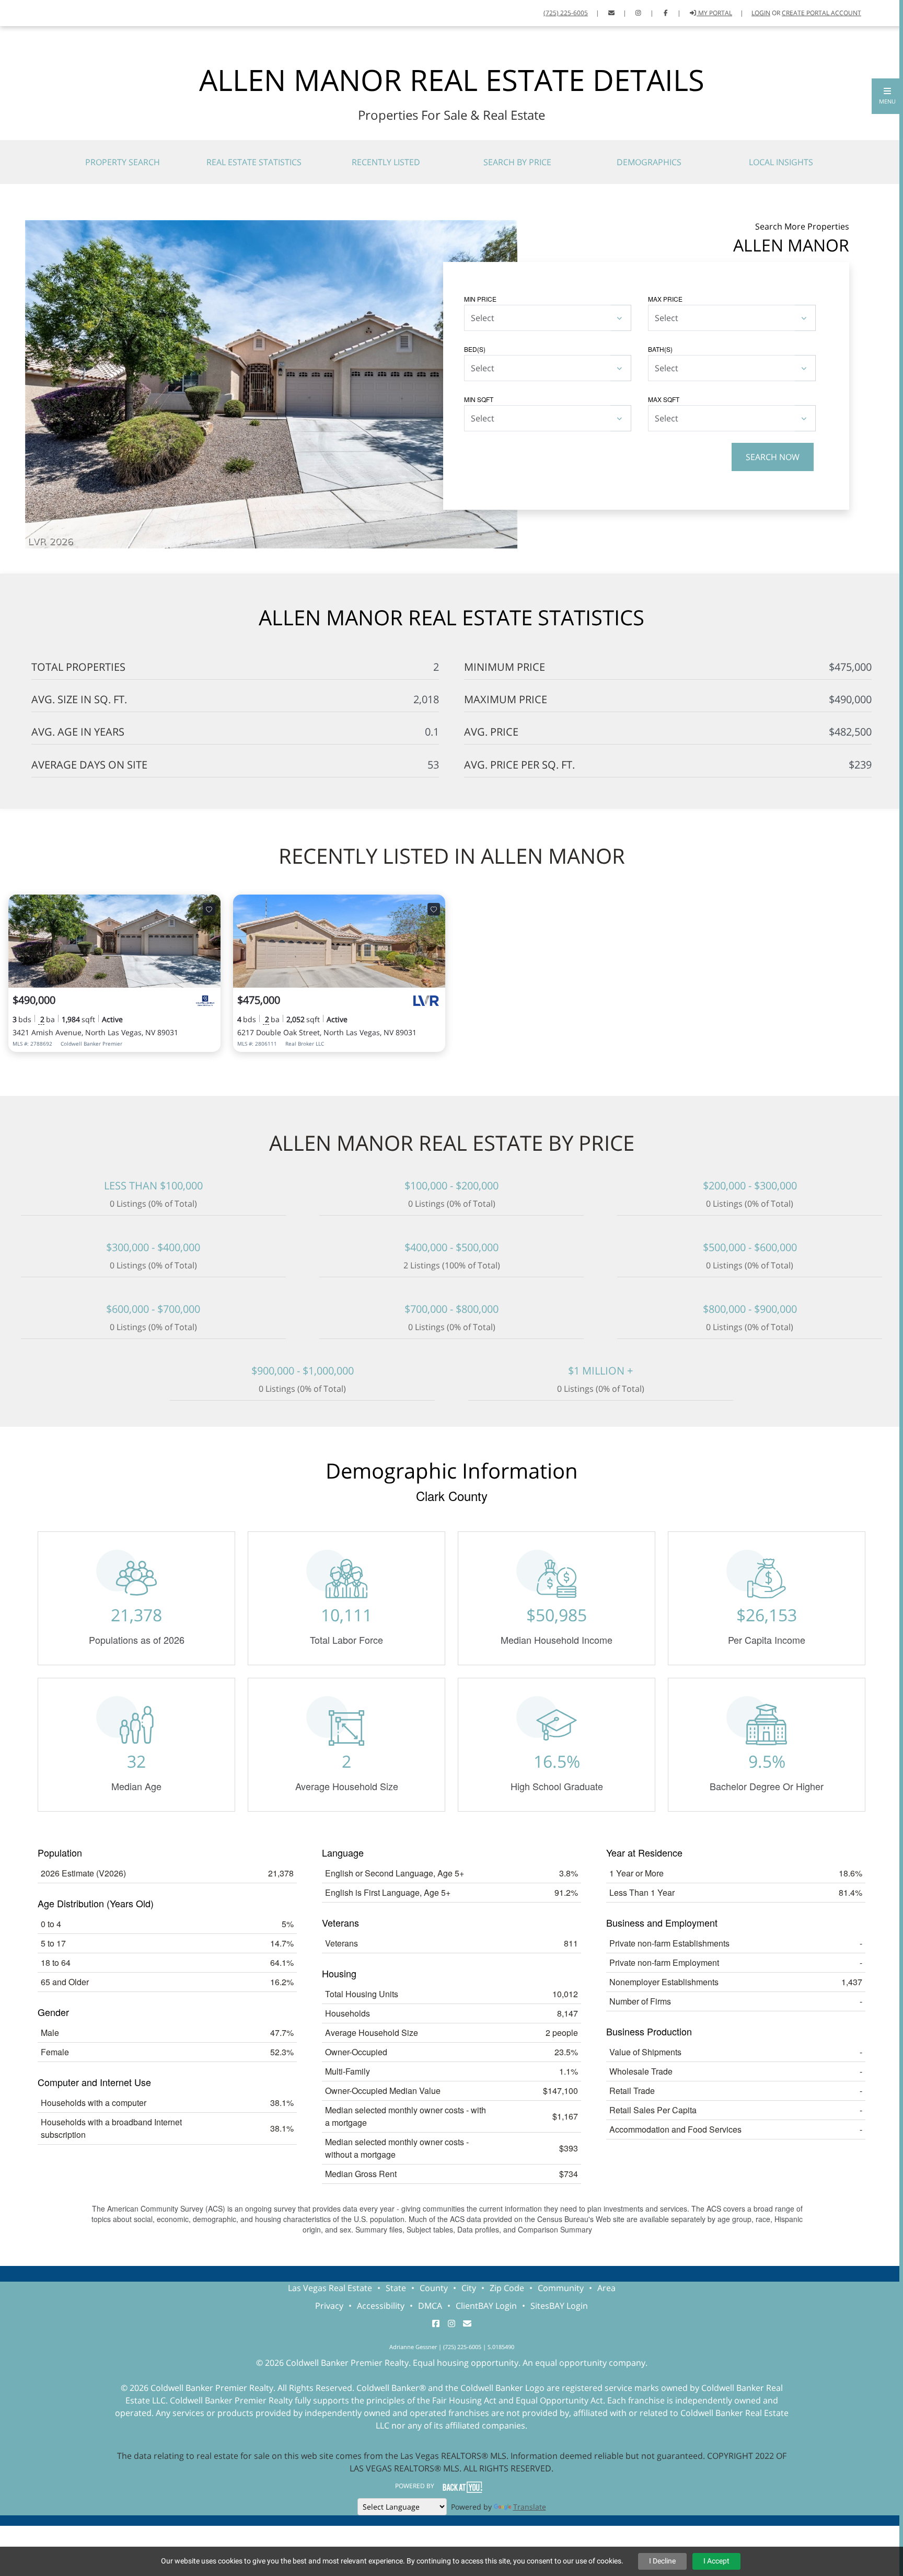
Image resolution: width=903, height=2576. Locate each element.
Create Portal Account (821, 13)
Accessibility (381, 2306)
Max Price (665, 299)
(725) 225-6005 (566, 13)
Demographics (649, 162)
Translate (530, 2507)
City (469, 2288)
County (434, 2288)
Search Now (773, 457)
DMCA (430, 2306)
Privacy (329, 2306)
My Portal (714, 13)
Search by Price (517, 162)
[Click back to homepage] (21, 12)
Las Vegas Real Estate (330, 2288)
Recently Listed (386, 162)
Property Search (123, 162)
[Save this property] (209, 909)
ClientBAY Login (486, 2306)
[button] (887, 96)
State (396, 2288)
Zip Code (507, 2288)
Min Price (480, 299)
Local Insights (781, 162)
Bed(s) (475, 349)
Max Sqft (664, 399)
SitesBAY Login (559, 2306)
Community (561, 2288)
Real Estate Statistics (254, 162)
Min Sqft (479, 399)
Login (761, 13)
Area (606, 2288)
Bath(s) (660, 349)
